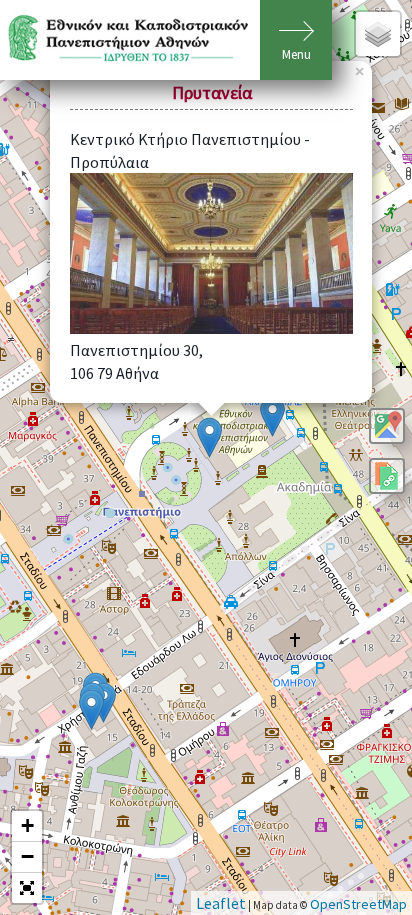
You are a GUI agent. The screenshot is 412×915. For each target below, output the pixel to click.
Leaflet (221, 903)
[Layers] (378, 34)
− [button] (27, 856)
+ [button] (27, 825)
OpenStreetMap (358, 904)
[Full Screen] (27, 888)
